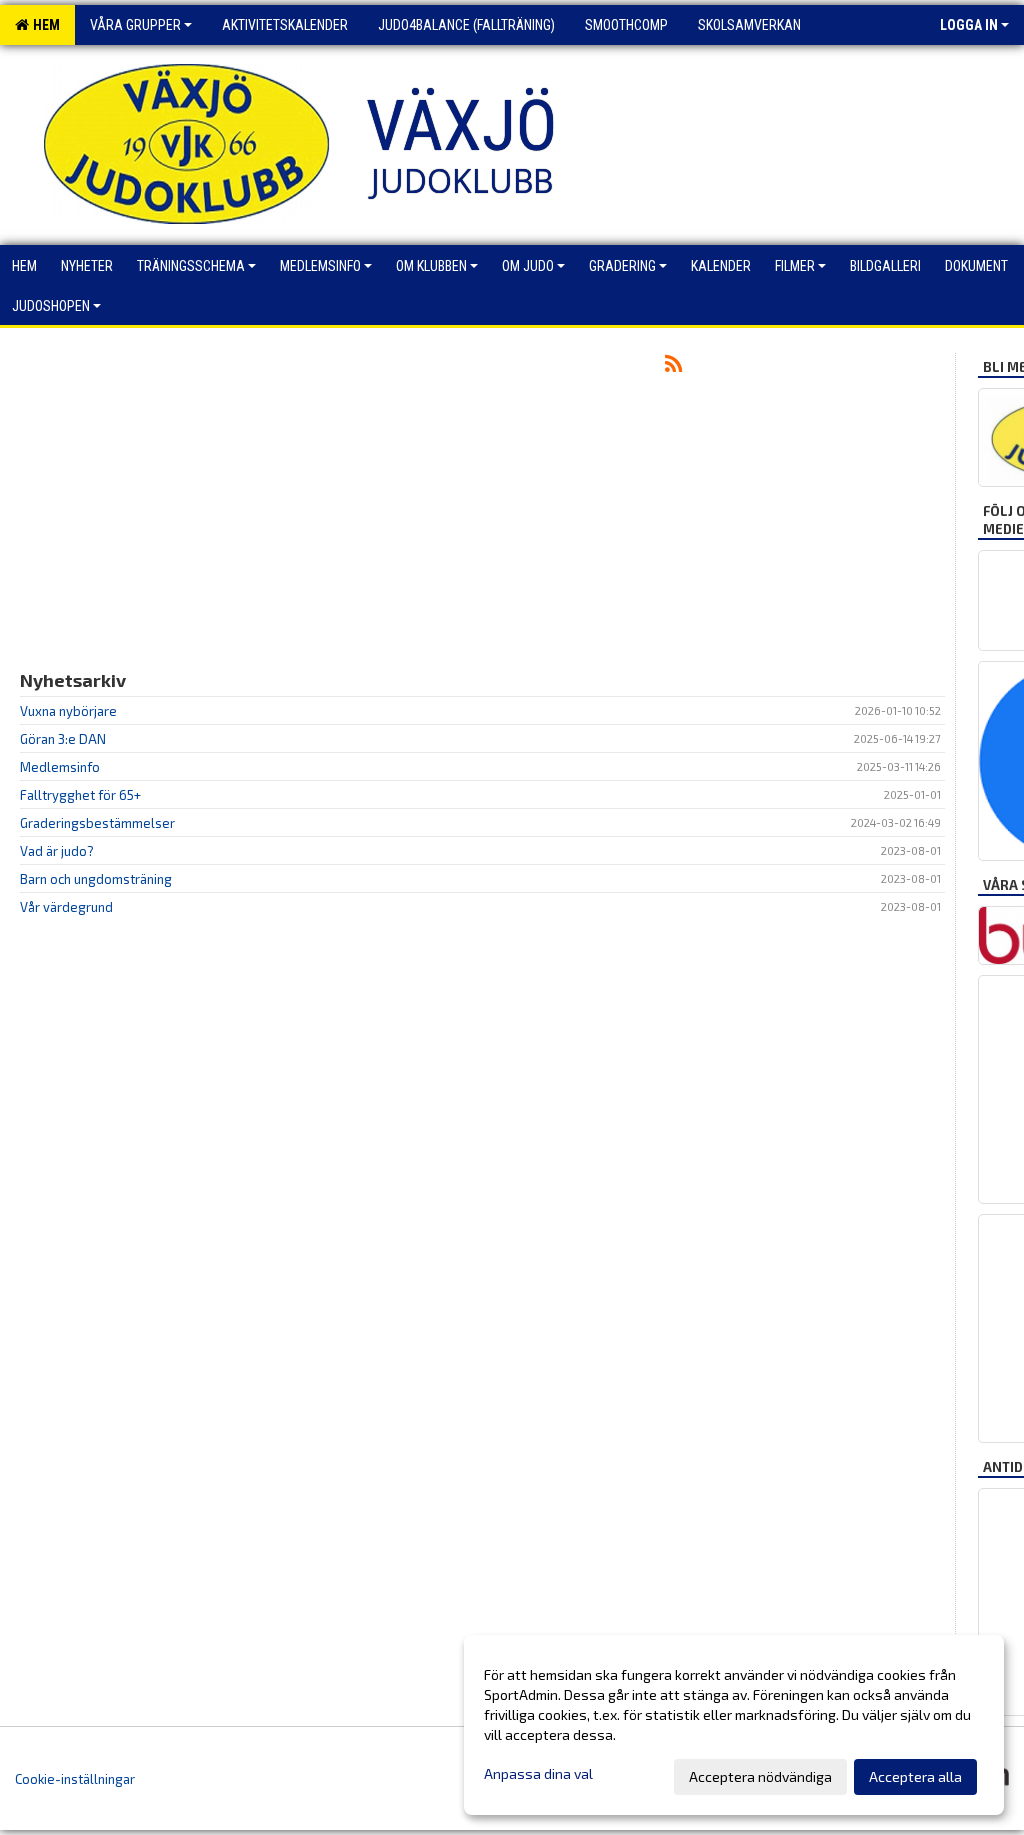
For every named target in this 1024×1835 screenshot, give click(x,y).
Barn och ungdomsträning (96, 879)
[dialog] (734, 1725)
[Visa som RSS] (673, 367)
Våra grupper (135, 25)
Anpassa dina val (538, 1773)
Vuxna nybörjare (68, 711)
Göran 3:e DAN (63, 739)
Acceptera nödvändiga (760, 1776)
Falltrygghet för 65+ (80, 795)
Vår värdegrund (66, 907)
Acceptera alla (915, 1776)
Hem (43, 25)
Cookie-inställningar (75, 1779)
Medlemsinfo (60, 767)
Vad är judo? (57, 851)
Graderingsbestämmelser (97, 823)
